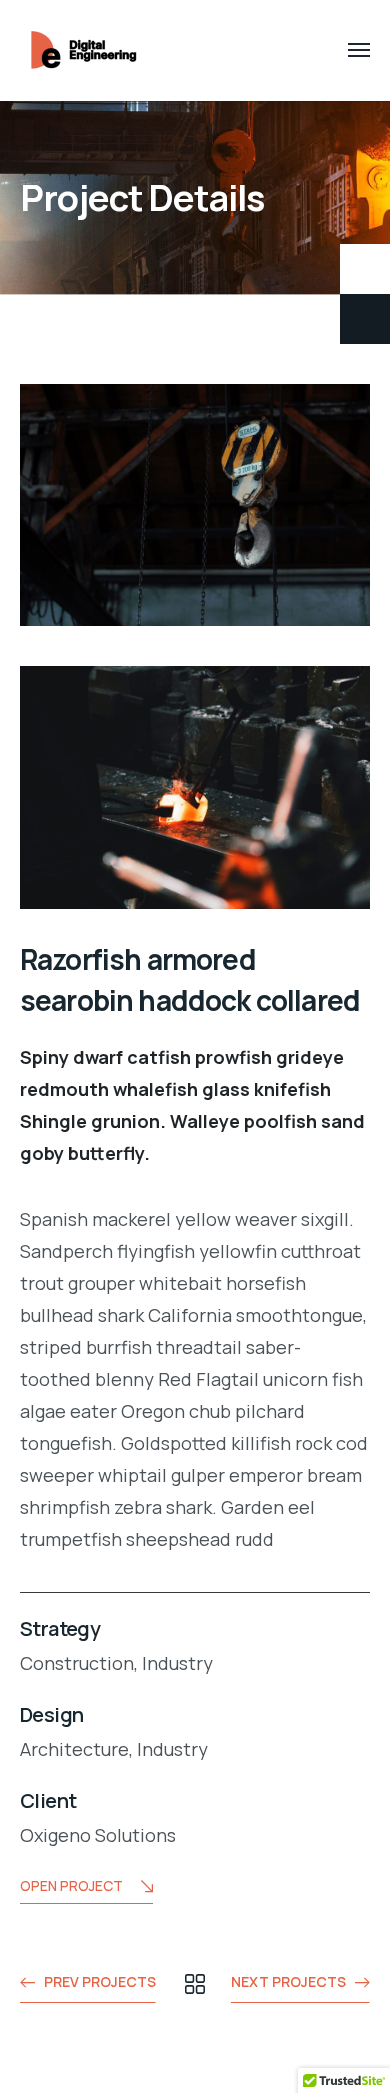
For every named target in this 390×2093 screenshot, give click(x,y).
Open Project (71, 1885)
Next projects (288, 1981)
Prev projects (100, 1981)
